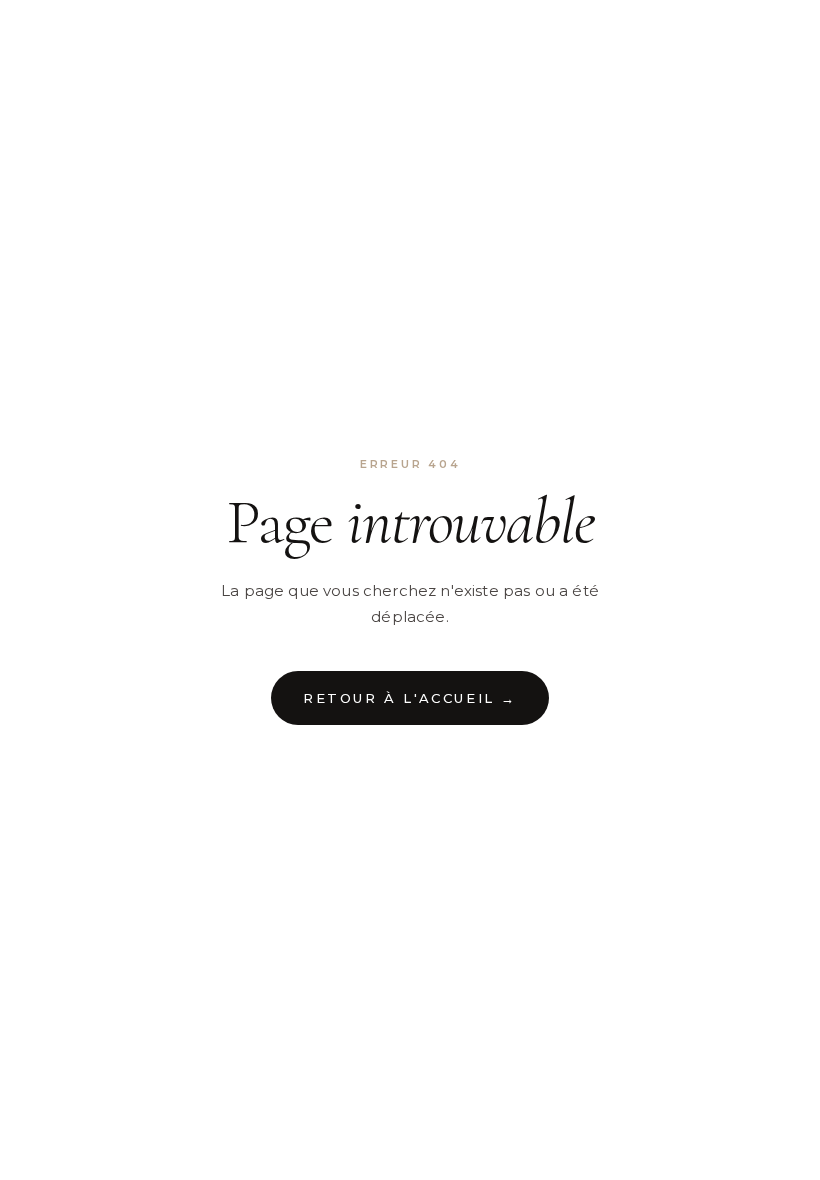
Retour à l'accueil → (410, 698)
